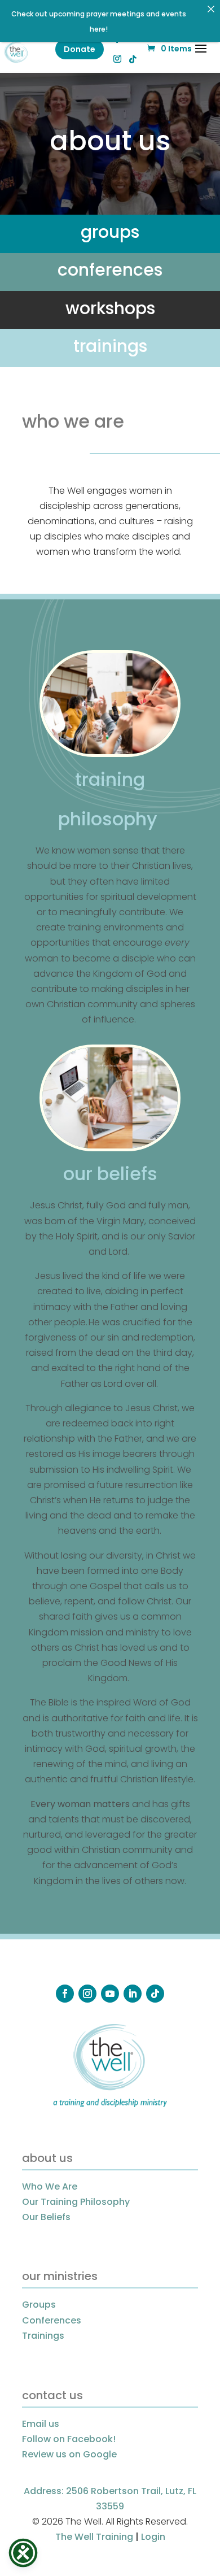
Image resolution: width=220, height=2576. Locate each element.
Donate (80, 49)
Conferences (52, 2320)
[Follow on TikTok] (155, 1994)
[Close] (211, 9)
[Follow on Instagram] (87, 1994)
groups (110, 232)
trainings (110, 346)
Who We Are (50, 2186)
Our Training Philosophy (76, 2202)
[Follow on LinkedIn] (133, 1994)
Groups (39, 2305)
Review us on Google (69, 2454)
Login (153, 2537)
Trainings (43, 2336)
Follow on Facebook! (69, 2439)
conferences (110, 270)
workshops (110, 308)
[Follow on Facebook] (65, 1994)
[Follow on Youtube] (110, 1994)
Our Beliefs (46, 2217)
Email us (41, 2424)
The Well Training (94, 2537)
